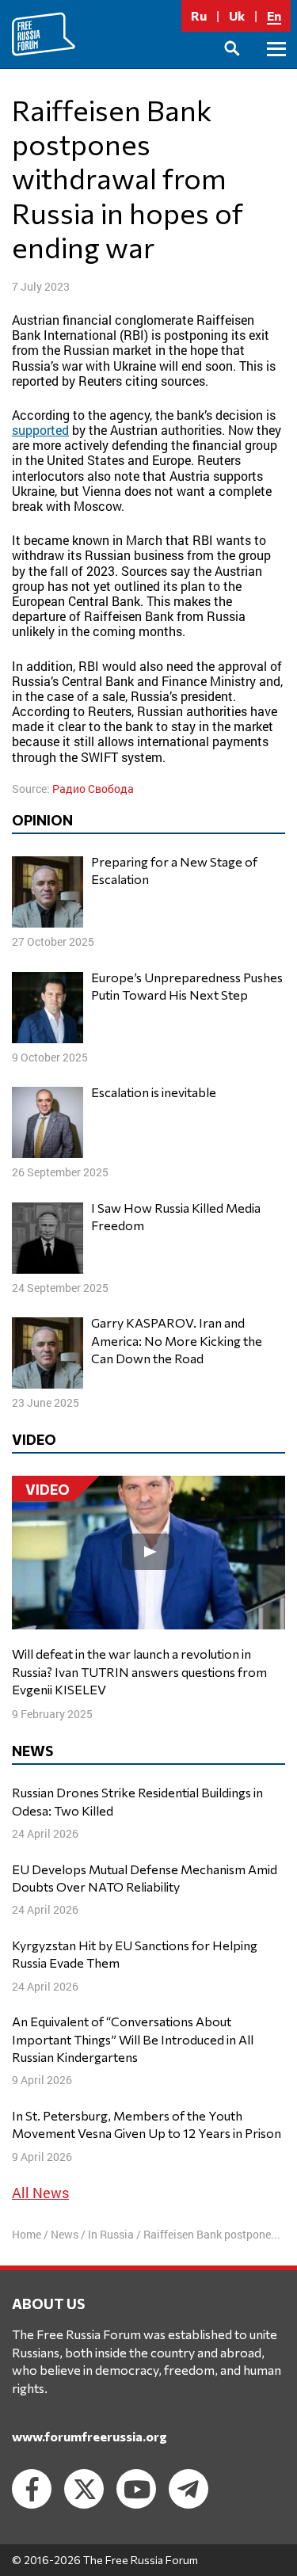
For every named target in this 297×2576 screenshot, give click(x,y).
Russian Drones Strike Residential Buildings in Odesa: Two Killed (137, 1801)
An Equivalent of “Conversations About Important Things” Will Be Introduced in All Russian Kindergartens (133, 2039)
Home (27, 2234)
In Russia (111, 2234)
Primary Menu (276, 67)
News (65, 2234)
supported (40, 430)
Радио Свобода (93, 789)
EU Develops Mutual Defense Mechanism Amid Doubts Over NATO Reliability (145, 1878)
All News (40, 2193)
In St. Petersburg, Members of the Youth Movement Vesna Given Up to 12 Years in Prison (147, 2124)
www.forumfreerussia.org (89, 2436)
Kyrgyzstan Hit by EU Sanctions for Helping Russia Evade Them (135, 1954)
